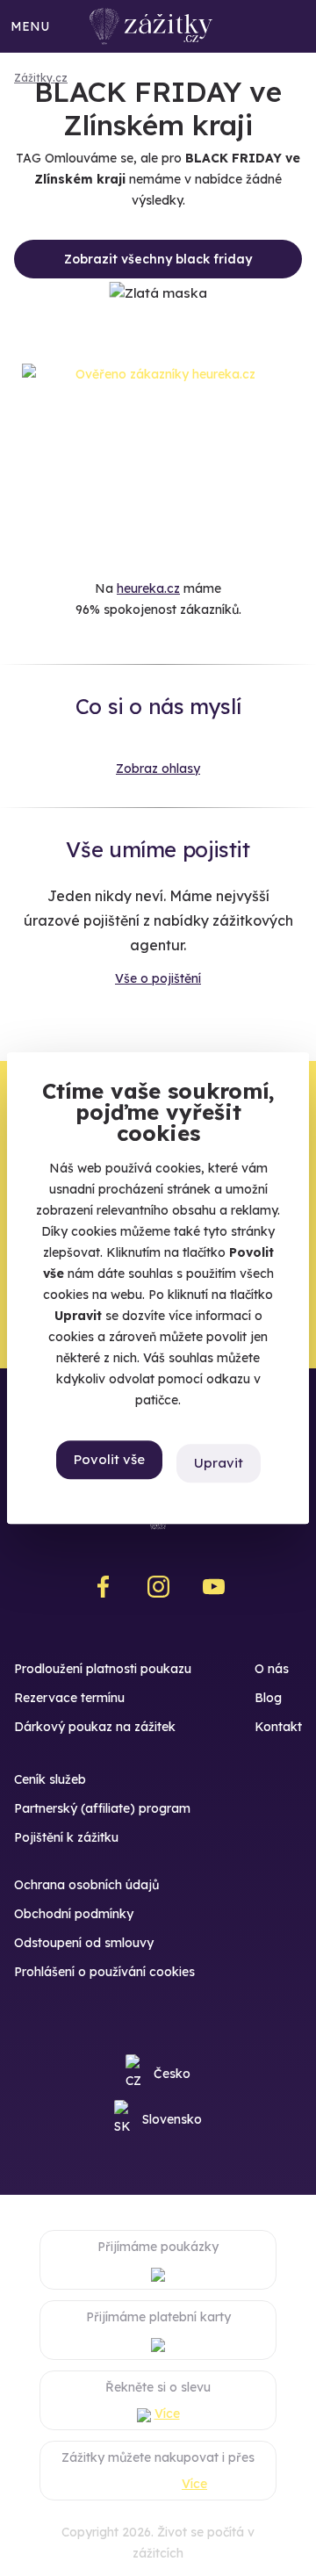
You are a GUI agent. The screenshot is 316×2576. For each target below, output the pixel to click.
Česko (172, 2074)
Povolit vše (109, 1460)
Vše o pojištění (158, 978)
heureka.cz (148, 588)
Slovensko (172, 2119)
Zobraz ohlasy (158, 768)
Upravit (219, 1463)
